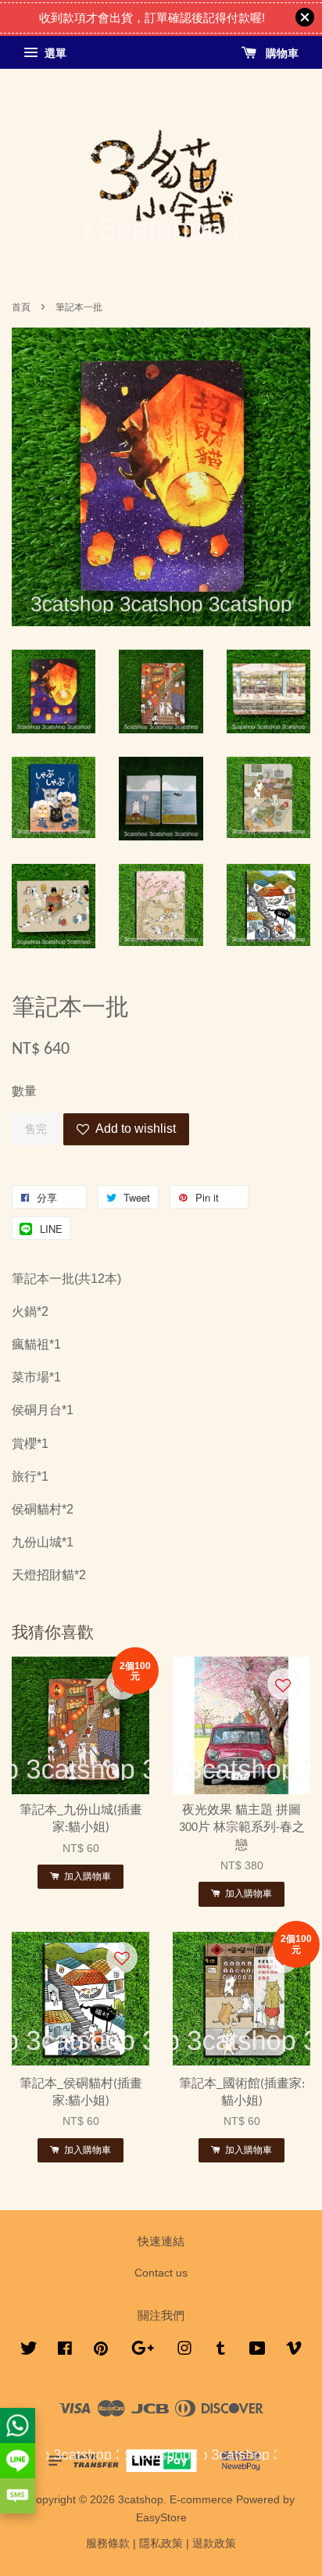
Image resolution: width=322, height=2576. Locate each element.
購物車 (281, 53)
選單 (54, 53)
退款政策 (214, 2544)
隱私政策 (161, 2544)
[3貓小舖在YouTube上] (258, 2351)
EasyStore (161, 2518)
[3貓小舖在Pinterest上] (101, 2351)
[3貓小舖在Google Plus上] (143, 2351)
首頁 (21, 307)
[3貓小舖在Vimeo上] (294, 2351)
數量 (24, 1091)
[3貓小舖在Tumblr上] (221, 2351)
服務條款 (108, 2544)
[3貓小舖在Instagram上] (184, 2351)
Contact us (161, 2273)
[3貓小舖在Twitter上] (29, 2351)
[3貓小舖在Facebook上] (65, 2351)
